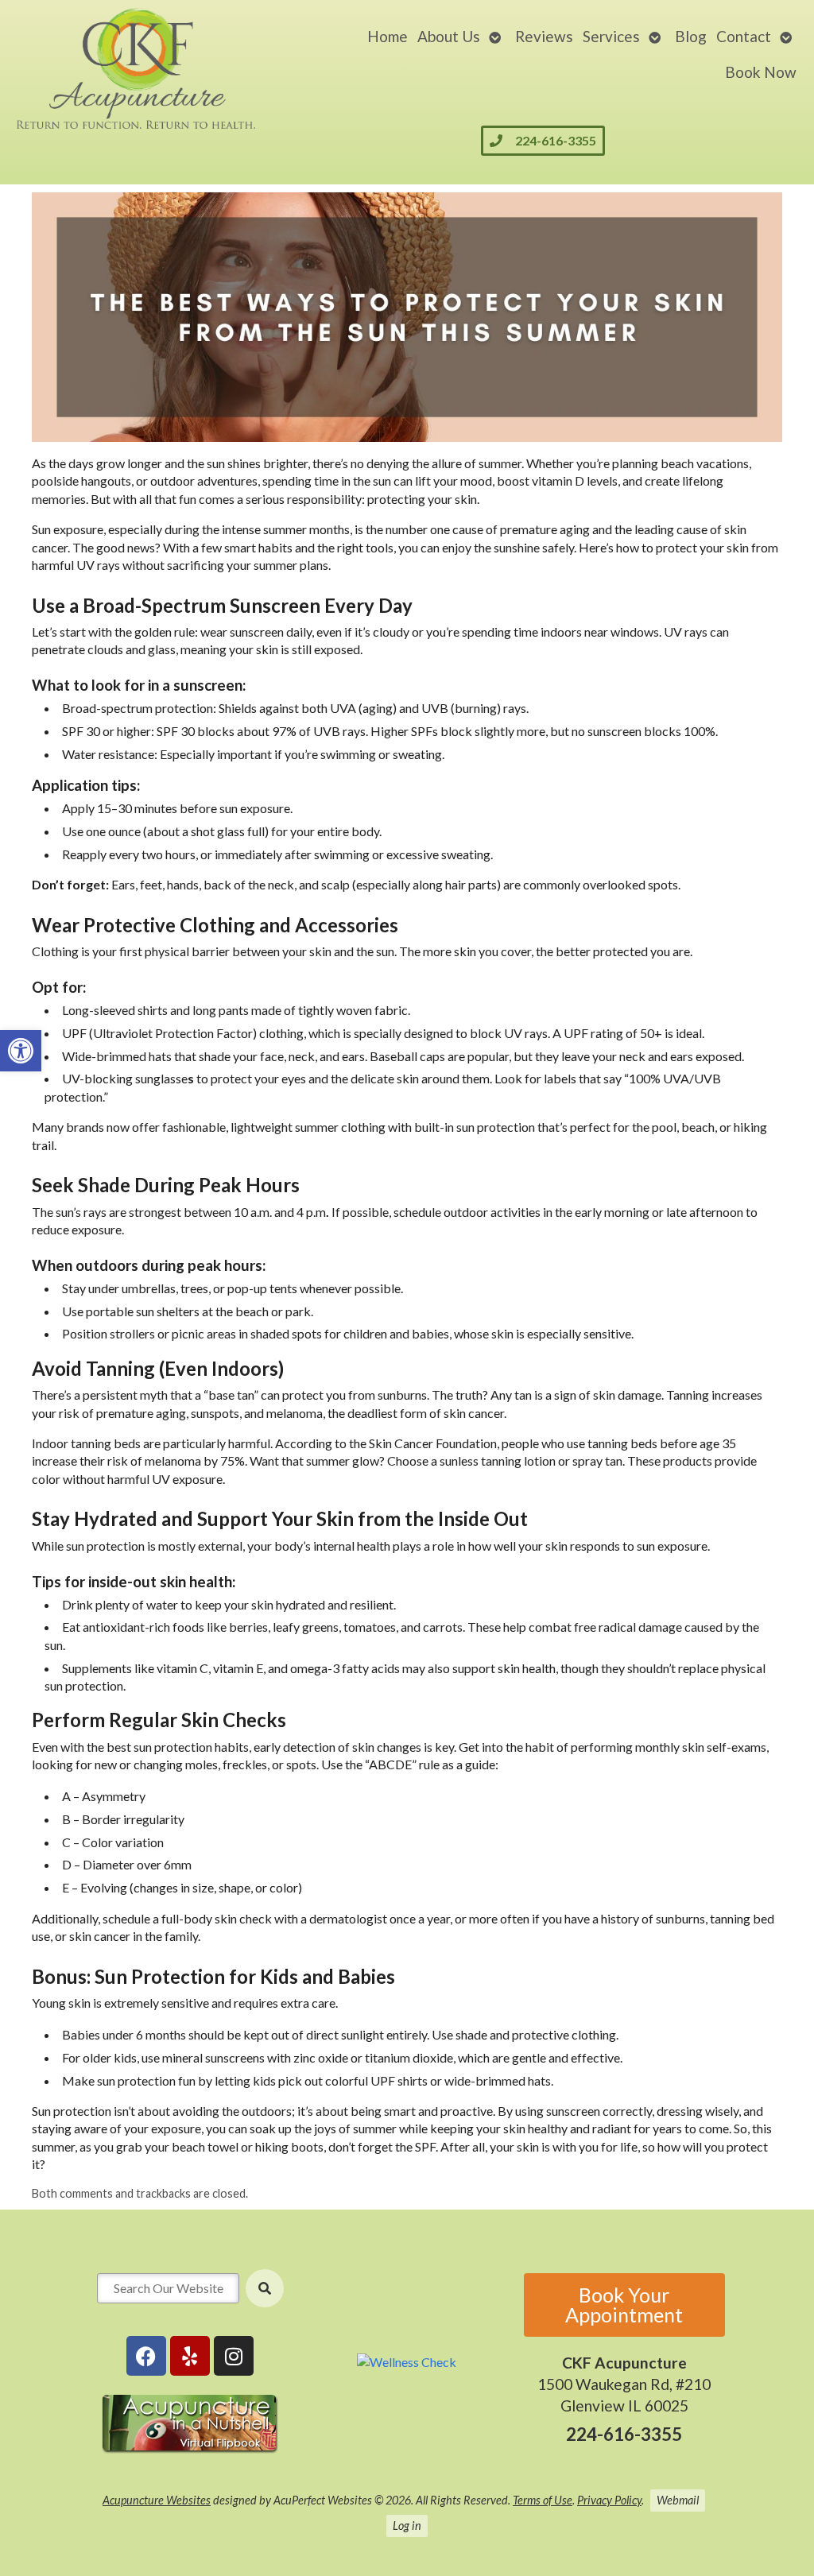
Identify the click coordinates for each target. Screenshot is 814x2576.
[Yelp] (190, 2356)
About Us (449, 36)
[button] (21, 1051)
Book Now (761, 72)
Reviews (544, 36)
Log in (407, 2526)
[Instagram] (234, 2356)
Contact (744, 36)
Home (388, 36)
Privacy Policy (609, 2500)
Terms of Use (543, 2500)
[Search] (265, 2288)
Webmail (678, 2500)
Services (611, 36)
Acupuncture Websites (157, 2500)
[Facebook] (146, 2356)
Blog (691, 36)
